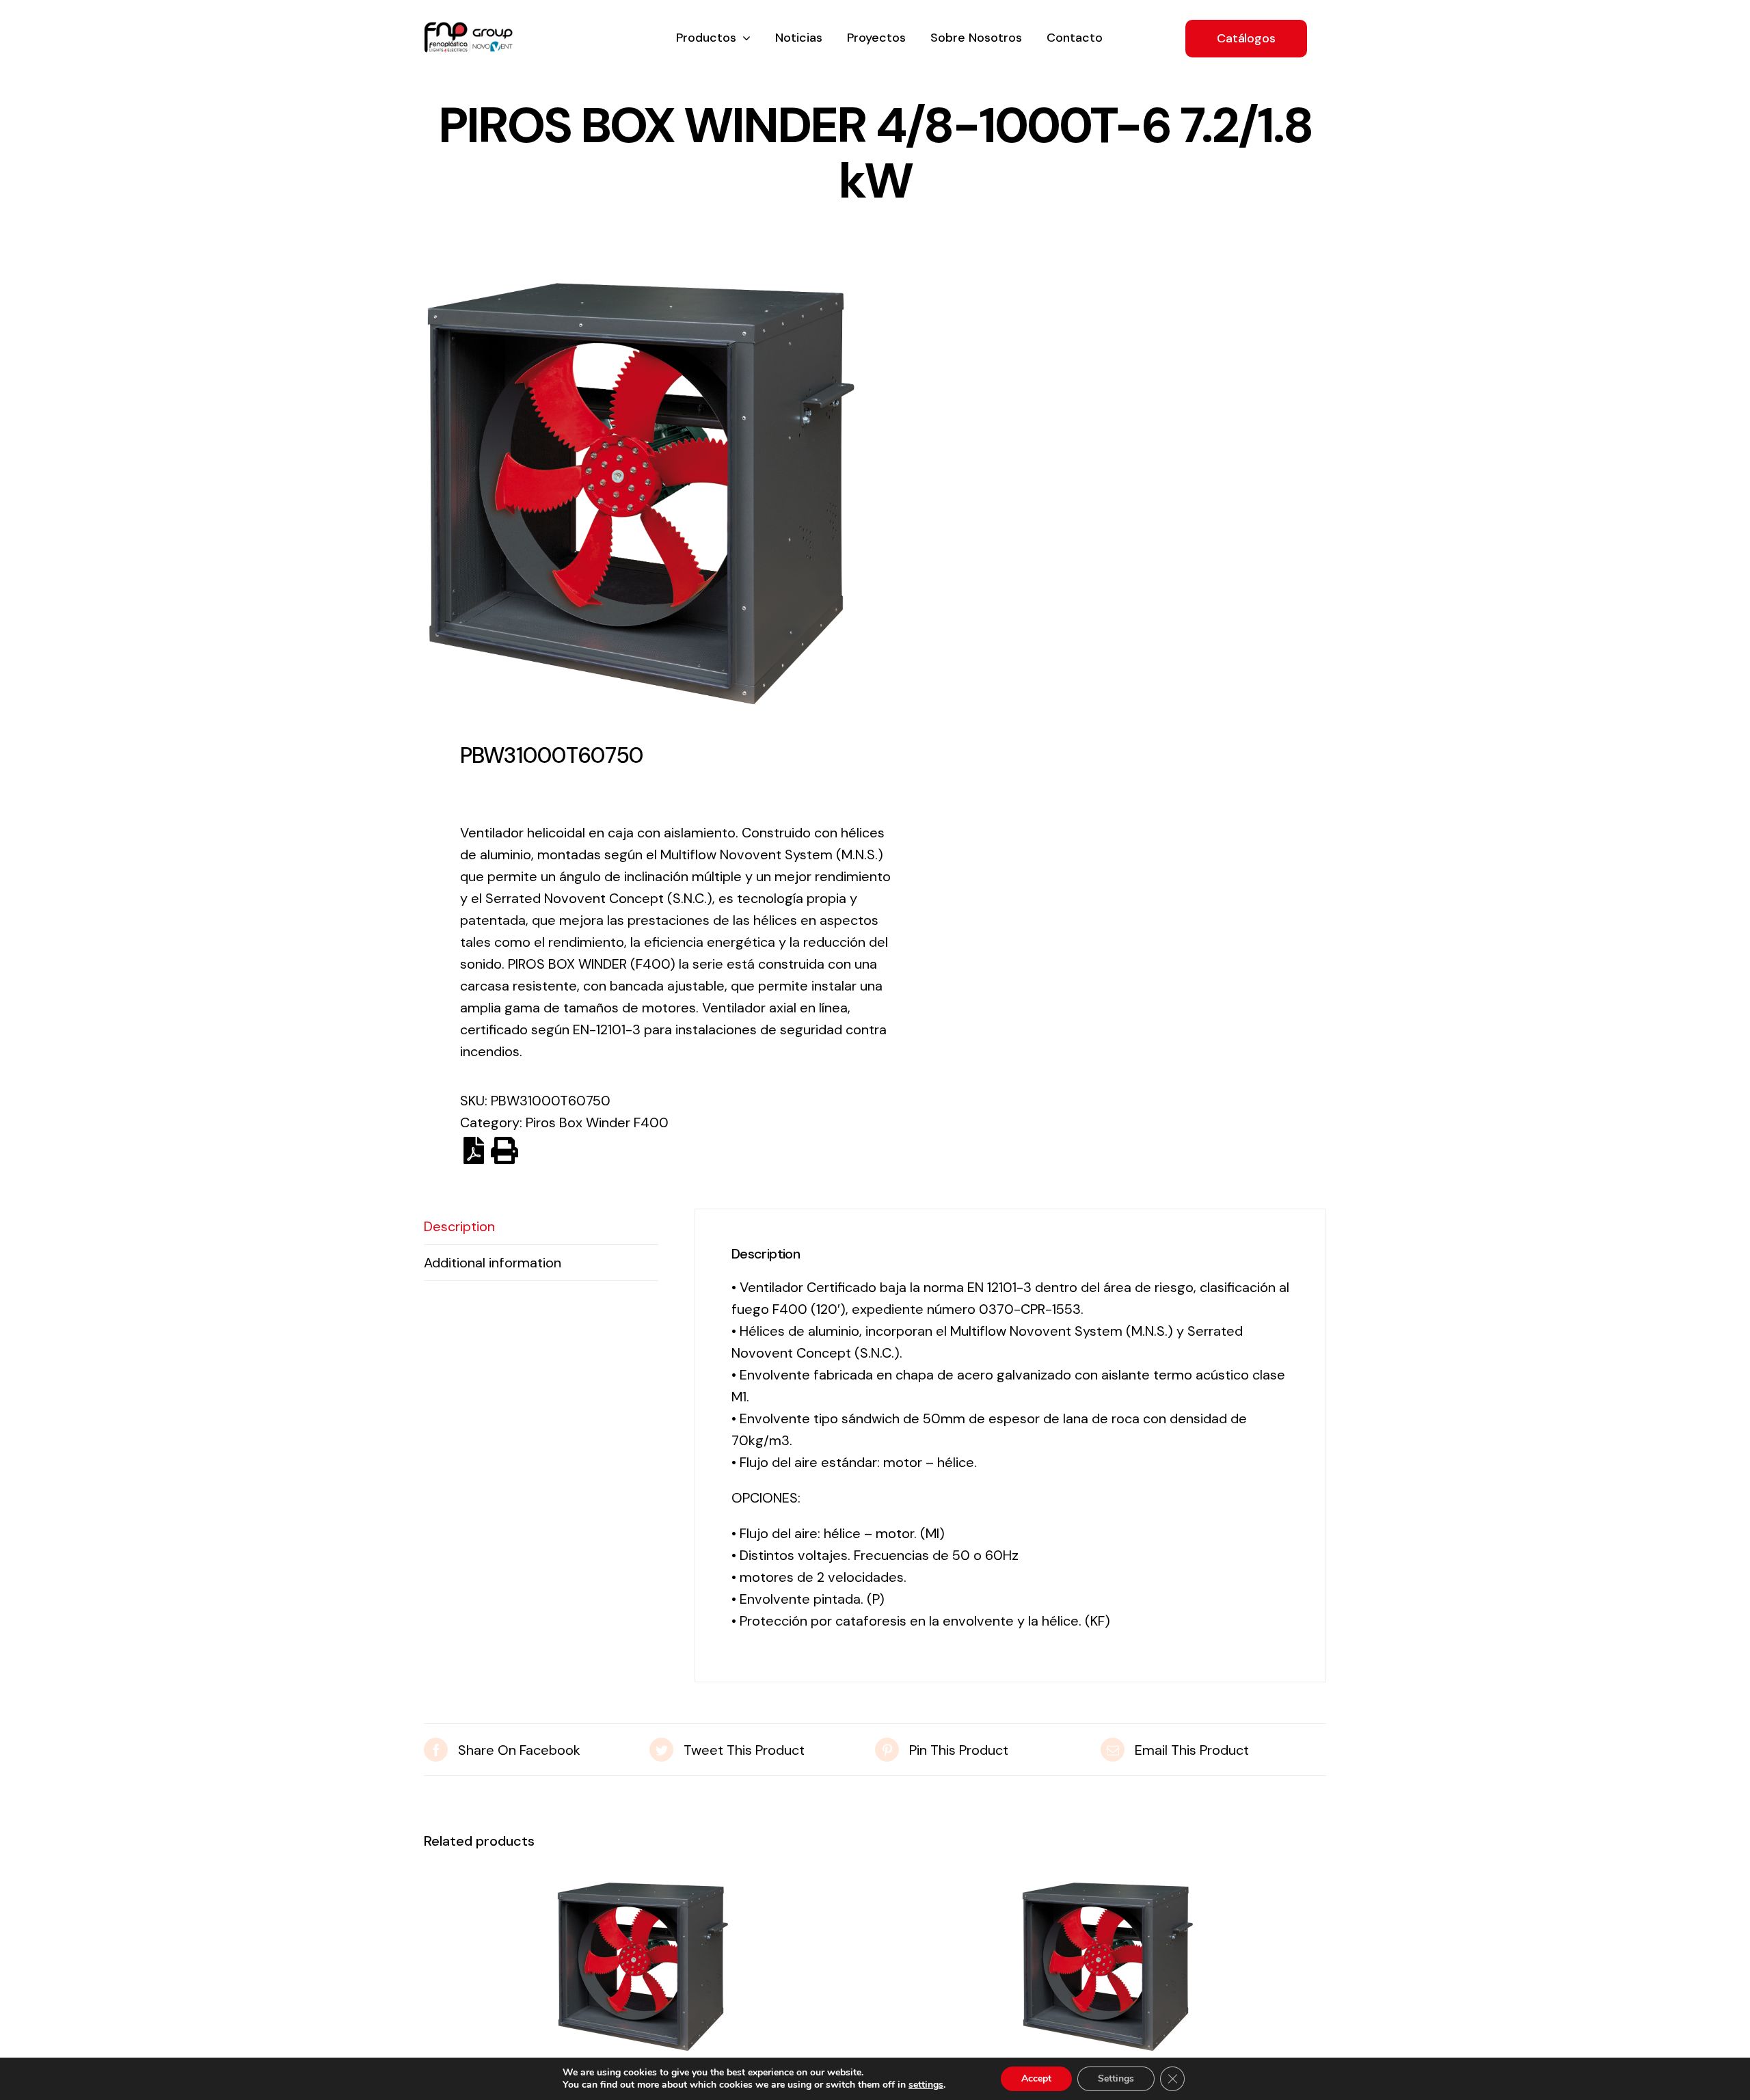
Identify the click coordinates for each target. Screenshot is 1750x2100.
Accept (1036, 2078)
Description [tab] (459, 1226)
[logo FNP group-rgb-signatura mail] (468, 29)
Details (643, 1971)
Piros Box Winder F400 (597, 1122)
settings (926, 2085)
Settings (1116, 2078)
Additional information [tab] (493, 1263)
